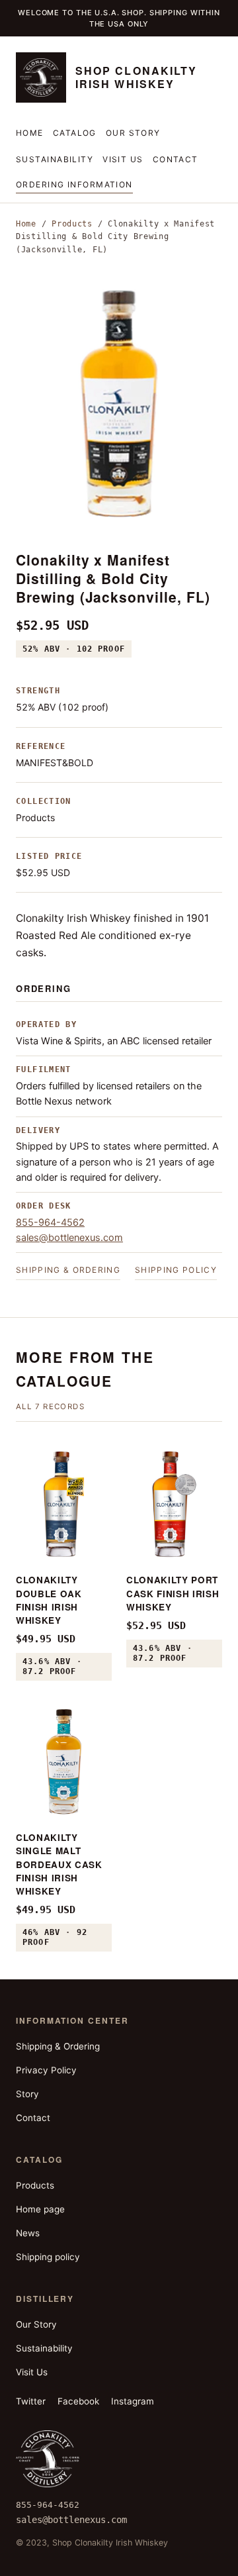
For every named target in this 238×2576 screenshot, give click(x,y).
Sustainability (55, 159)
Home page (40, 2209)
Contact (176, 159)
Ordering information (74, 184)
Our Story (133, 133)
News (28, 2233)
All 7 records (50, 1407)
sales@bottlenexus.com (69, 1238)
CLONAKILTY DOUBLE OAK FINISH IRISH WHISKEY (49, 1600)
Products (72, 224)
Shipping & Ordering (68, 1270)
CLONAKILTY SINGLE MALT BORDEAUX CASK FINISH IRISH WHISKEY (59, 1864)
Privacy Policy (46, 2070)
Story (27, 2094)
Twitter (31, 2401)
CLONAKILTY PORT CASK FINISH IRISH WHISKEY (173, 1593)
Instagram (133, 2401)
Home (30, 133)
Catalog (75, 133)
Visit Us (123, 159)
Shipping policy (176, 1270)
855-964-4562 (50, 1222)
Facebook (78, 2401)
